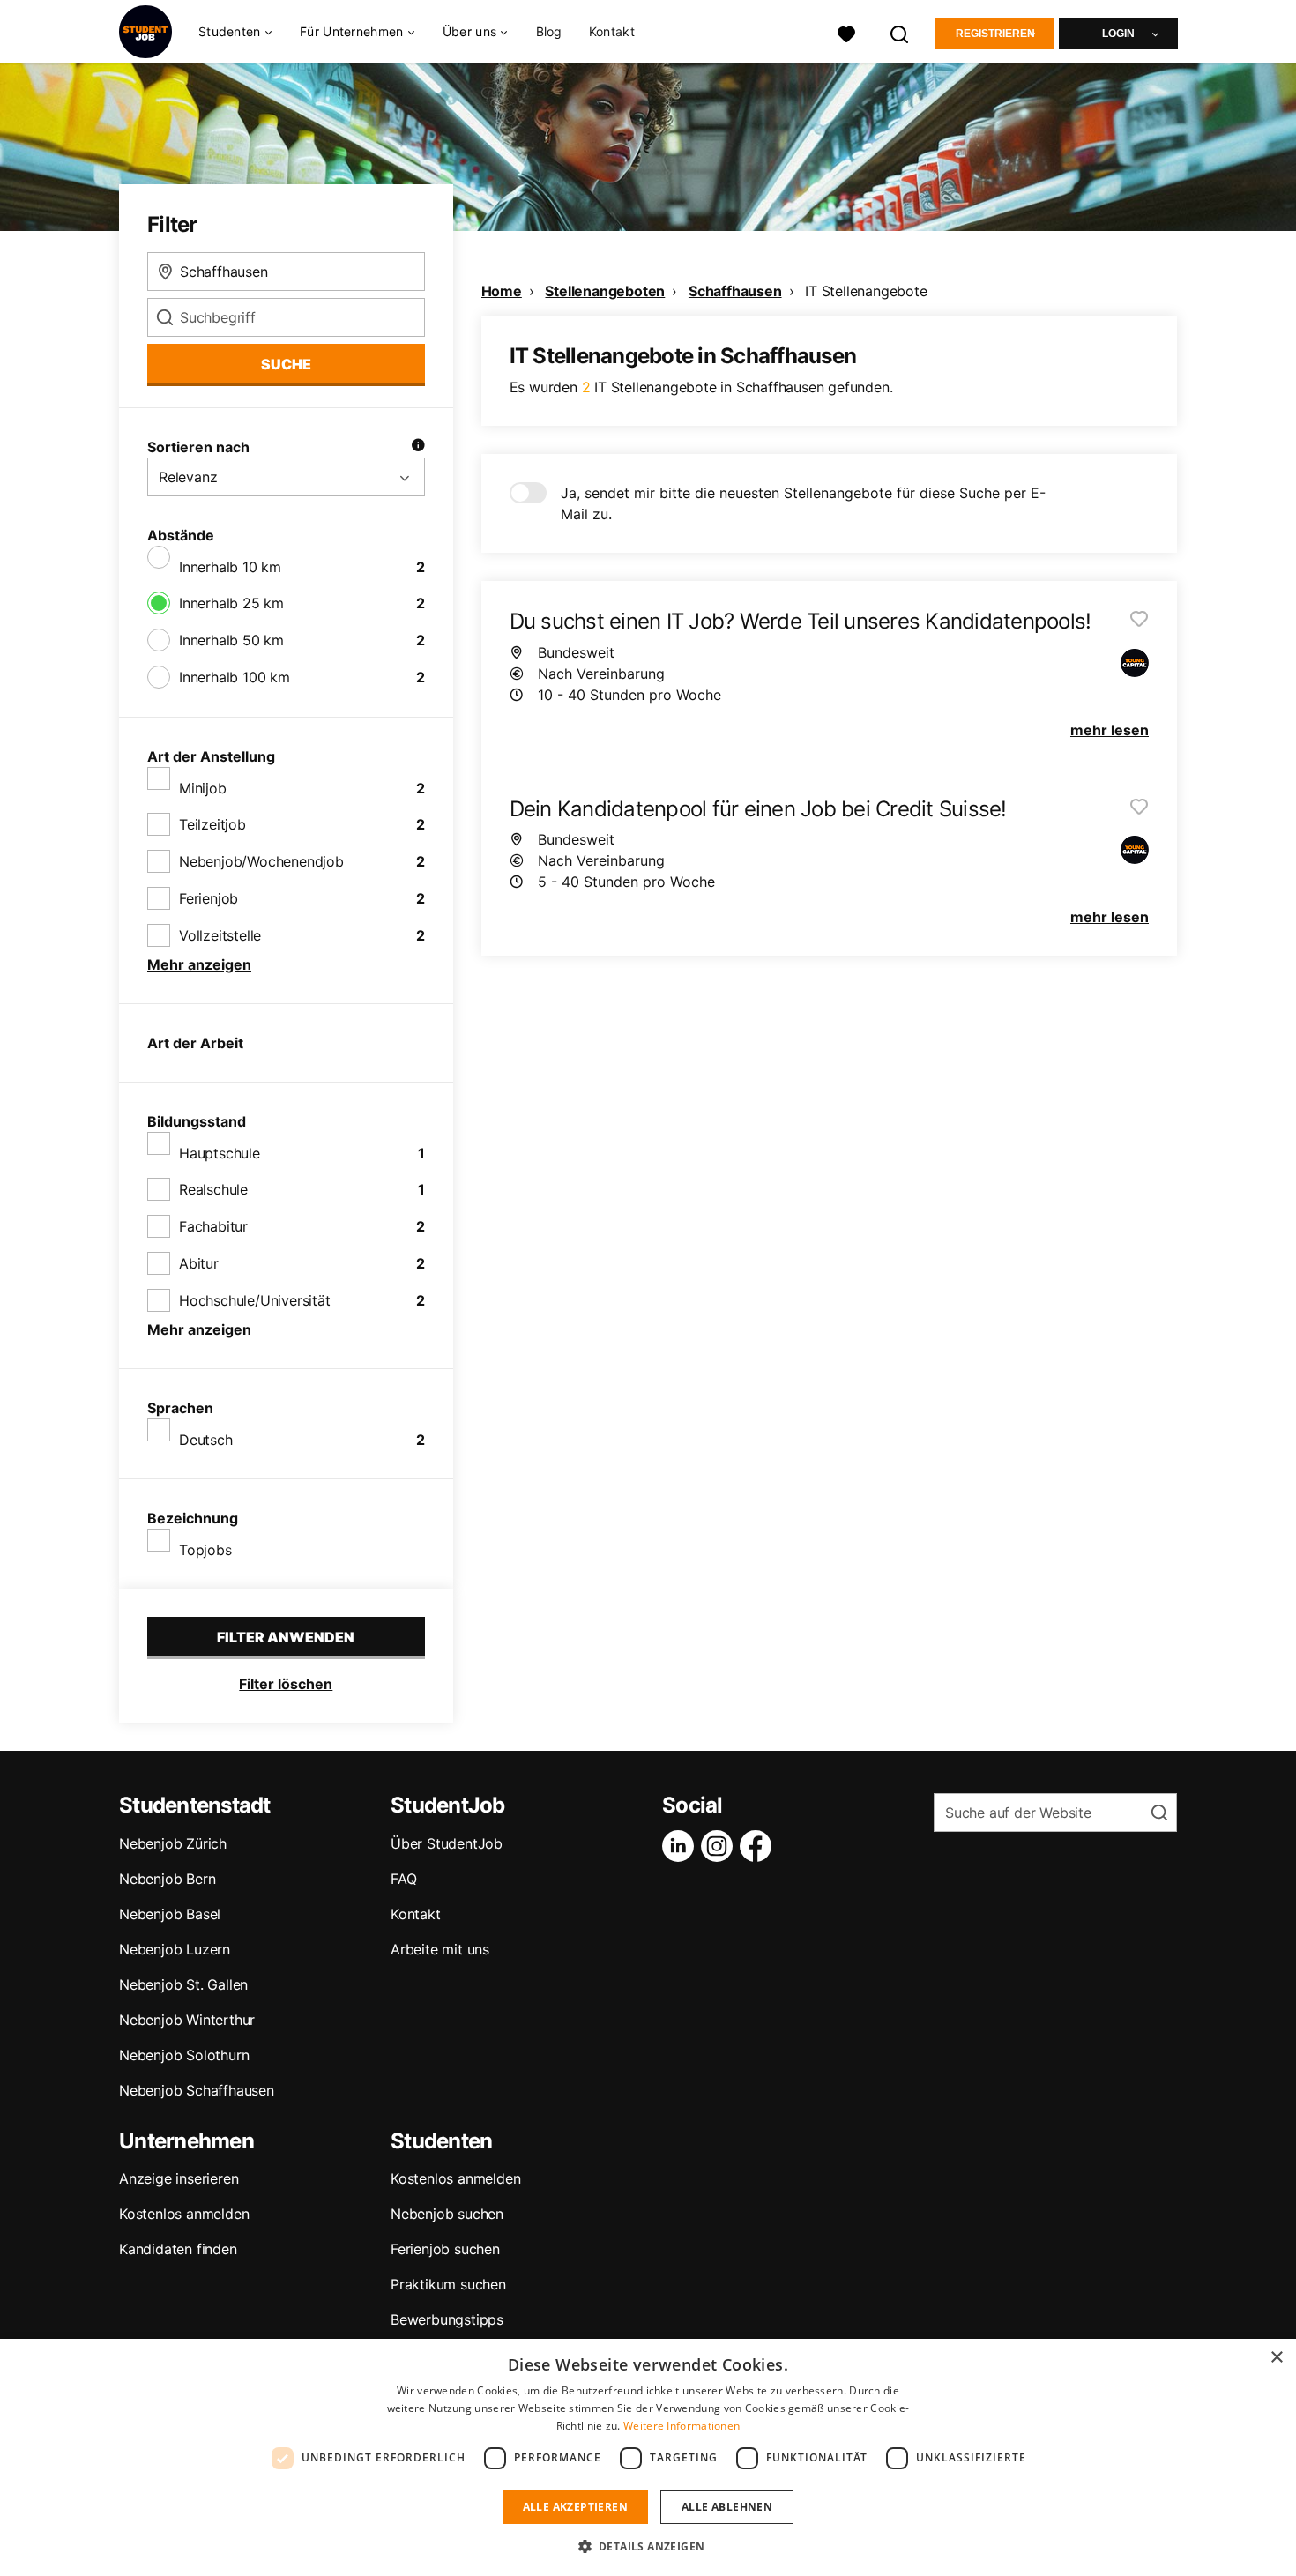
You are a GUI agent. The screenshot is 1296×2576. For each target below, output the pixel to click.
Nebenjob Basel (170, 1914)
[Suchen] (900, 32)
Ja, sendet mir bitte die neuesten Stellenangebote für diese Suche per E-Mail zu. (803, 503)
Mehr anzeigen (199, 964)
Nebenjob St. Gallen (183, 1984)
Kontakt (612, 31)
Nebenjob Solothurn (184, 2055)
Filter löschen (286, 1684)
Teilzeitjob (212, 824)
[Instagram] (720, 1846)
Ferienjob (209, 898)
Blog (549, 31)
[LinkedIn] (682, 1846)
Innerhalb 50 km (231, 640)
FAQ (403, 1879)
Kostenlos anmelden (184, 2214)
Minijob (203, 788)
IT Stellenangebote (866, 291)
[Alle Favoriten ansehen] (846, 32)
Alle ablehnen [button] (727, 2507)
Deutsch (206, 1440)
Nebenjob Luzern (175, 1949)
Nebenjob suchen (447, 2214)
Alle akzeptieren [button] (575, 2507)
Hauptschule (220, 1153)
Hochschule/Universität (255, 1300)
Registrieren (995, 34)
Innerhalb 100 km (235, 677)
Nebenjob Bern (167, 1879)
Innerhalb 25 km (231, 603)
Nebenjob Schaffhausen (197, 2090)
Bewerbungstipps (447, 2319)
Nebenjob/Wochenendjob (261, 861)
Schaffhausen (735, 291)
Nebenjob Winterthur (187, 2020)
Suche (286, 364)
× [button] (1276, 2358)
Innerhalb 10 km (230, 567)
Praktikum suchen (448, 2284)
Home (502, 291)
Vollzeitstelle (220, 935)
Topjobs (205, 1550)
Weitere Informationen (682, 2426)
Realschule (213, 1189)
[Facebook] (759, 1846)
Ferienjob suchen (445, 2249)
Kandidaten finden (178, 2249)
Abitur (199, 1263)
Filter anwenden (286, 1637)
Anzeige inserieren (179, 2178)
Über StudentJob (447, 1843)
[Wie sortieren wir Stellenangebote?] (418, 447)
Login (1118, 34)
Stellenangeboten (605, 291)
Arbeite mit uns (440, 1949)
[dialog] (648, 2457)
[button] (648, 2546)
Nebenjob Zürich (173, 1843)
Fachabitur (213, 1226)
